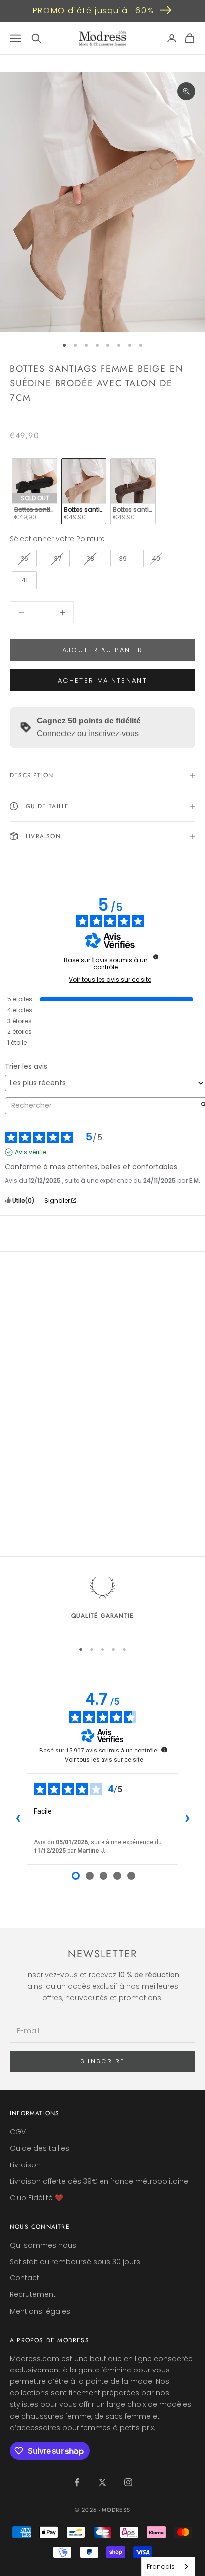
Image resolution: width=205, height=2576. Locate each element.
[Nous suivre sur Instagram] (128, 2482)
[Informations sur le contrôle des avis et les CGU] (156, 957)
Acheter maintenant (102, 680)
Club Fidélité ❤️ (37, 2198)
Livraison (25, 2165)
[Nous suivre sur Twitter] (102, 2482)
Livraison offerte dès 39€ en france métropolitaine (99, 2181)
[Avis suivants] (187, 1819)
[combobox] (168, 2566)
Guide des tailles (40, 2148)
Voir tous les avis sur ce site (110, 980)
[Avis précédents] (18, 1819)
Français (161, 2566)
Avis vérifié (31, 1152)
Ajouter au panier (103, 650)
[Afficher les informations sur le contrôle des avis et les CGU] (164, 1750)
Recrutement (33, 2294)
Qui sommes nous (43, 2245)
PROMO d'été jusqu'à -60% (93, 11)
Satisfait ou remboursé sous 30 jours (75, 2262)
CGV (18, 2132)
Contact (25, 2278)
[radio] (34, 491)
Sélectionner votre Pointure (57, 539)
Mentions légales (40, 2311)
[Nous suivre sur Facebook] (77, 2482)
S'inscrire (102, 2061)
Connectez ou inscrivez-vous (88, 734)
